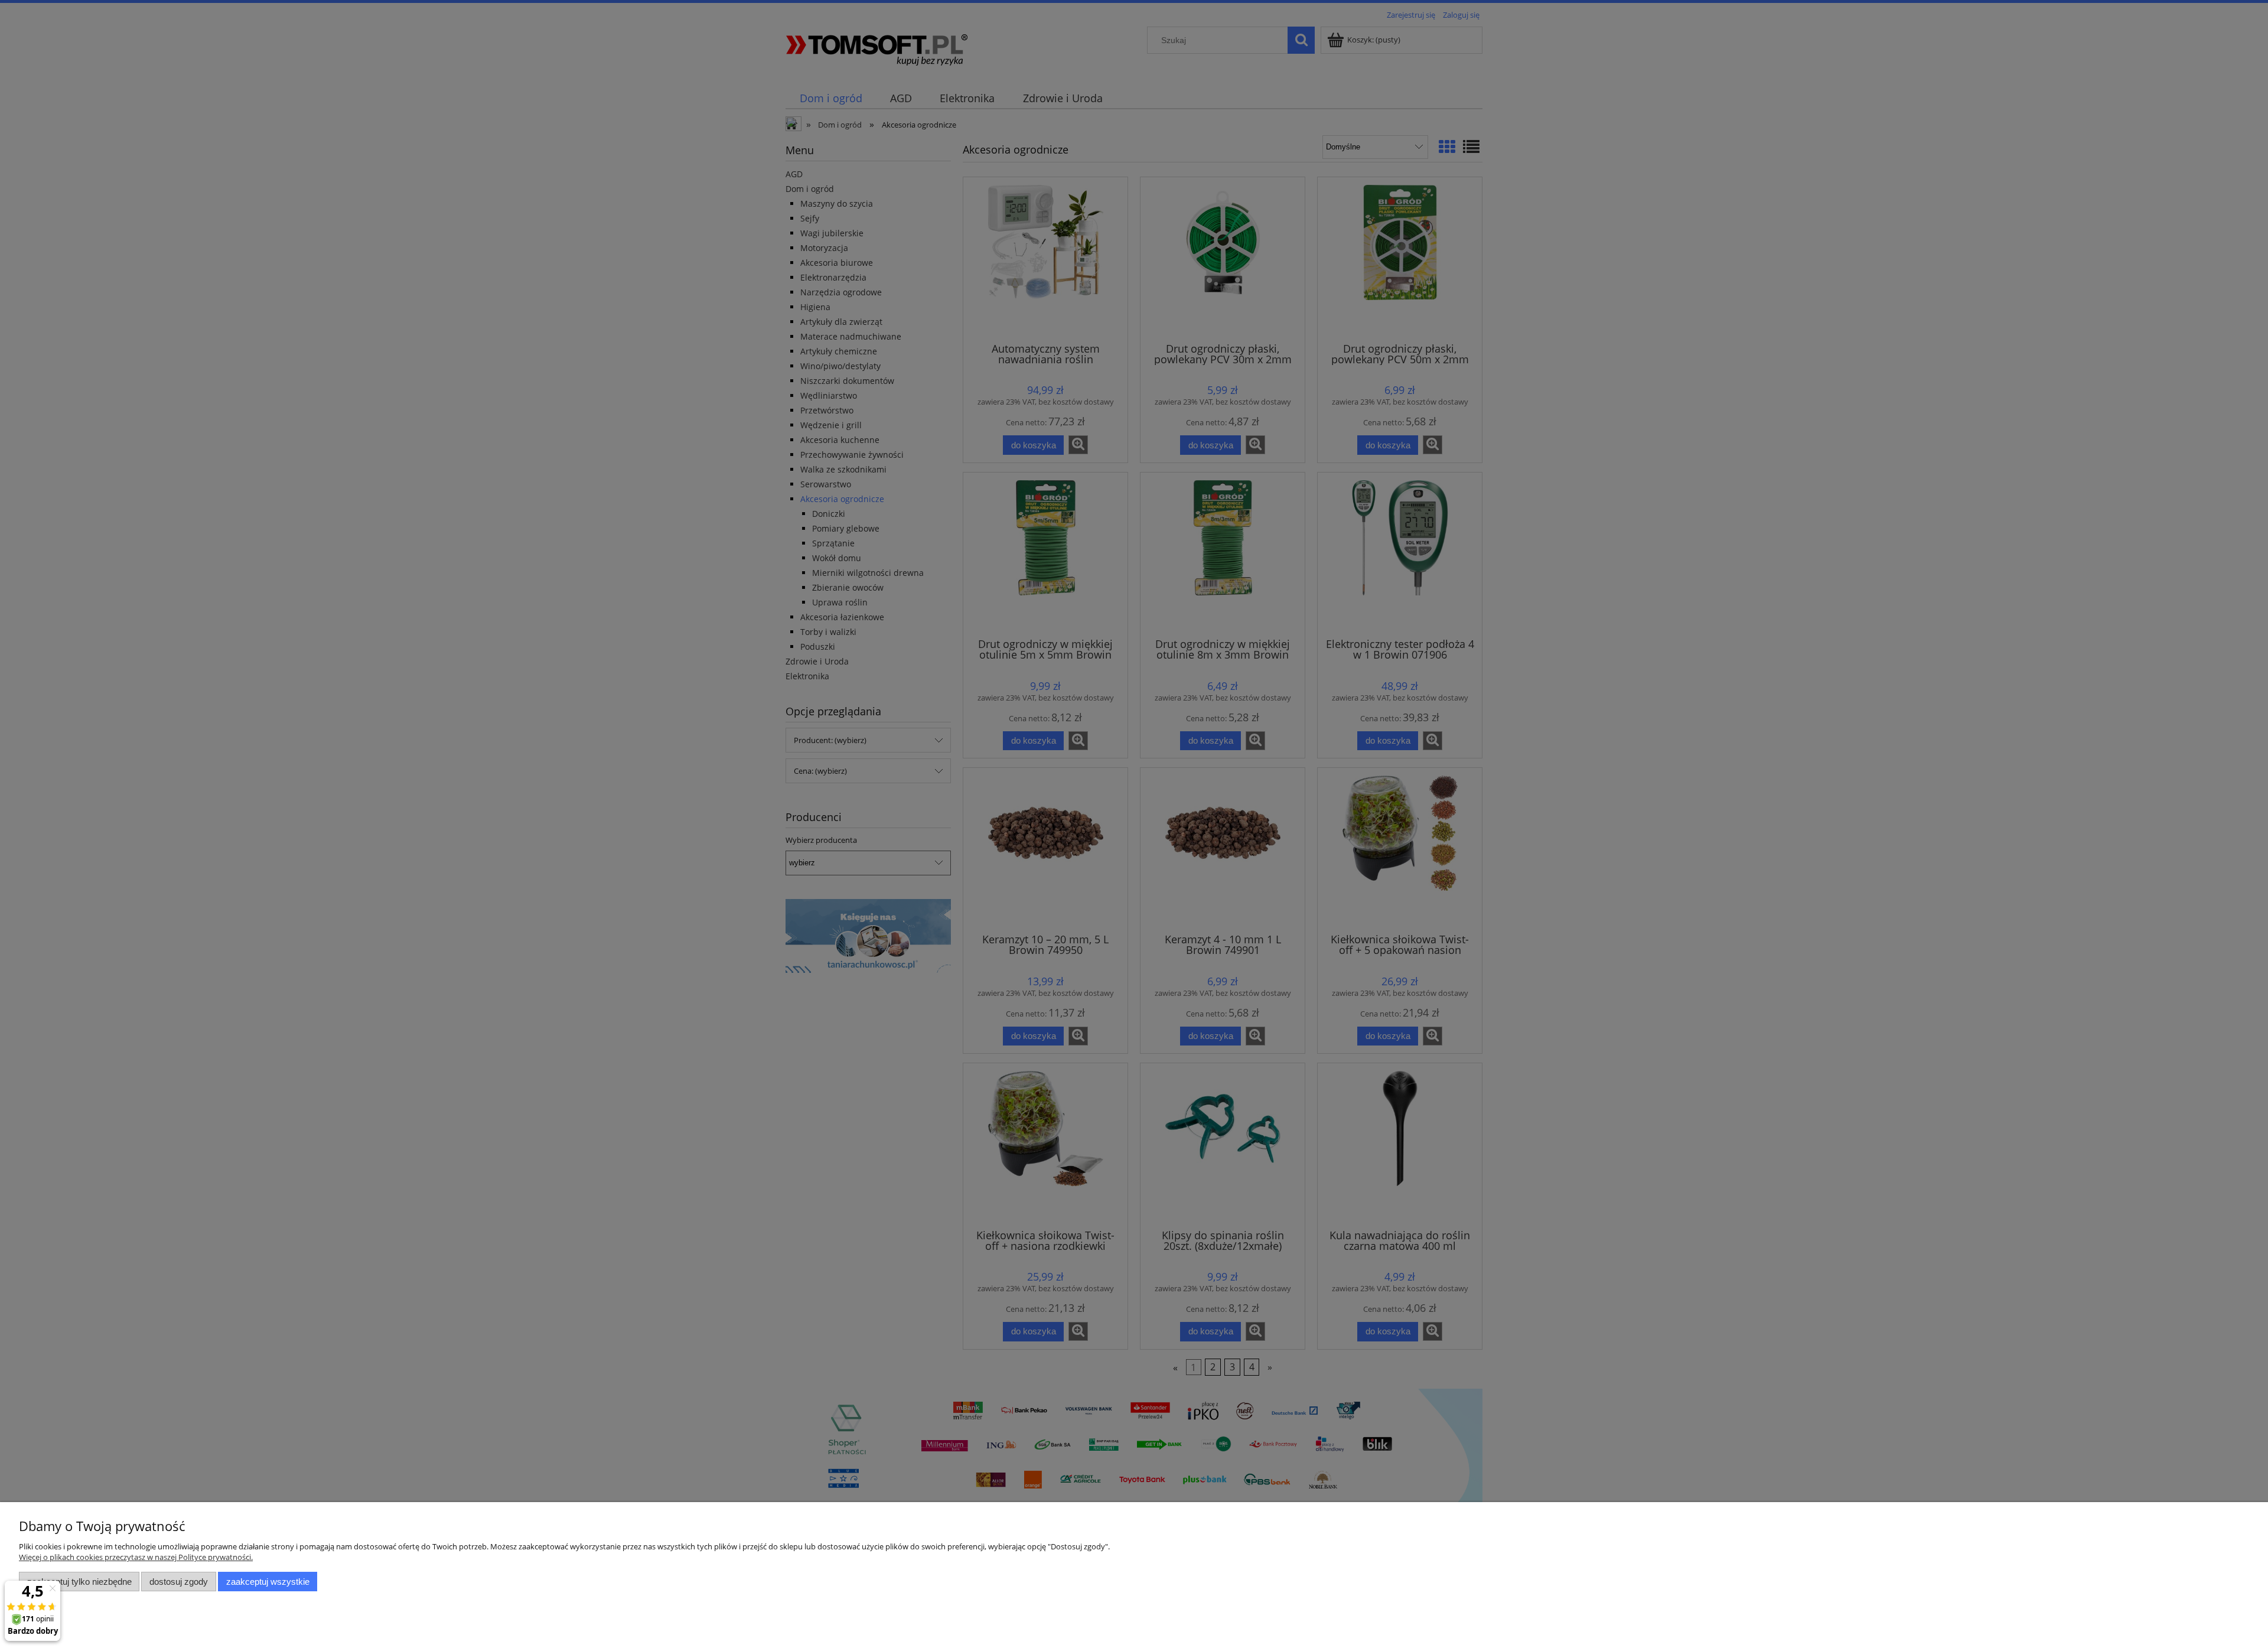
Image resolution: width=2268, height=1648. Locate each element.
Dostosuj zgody (179, 1582)
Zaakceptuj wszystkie (268, 1582)
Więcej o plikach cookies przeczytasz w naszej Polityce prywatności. (136, 1557)
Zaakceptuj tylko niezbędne (79, 1582)
